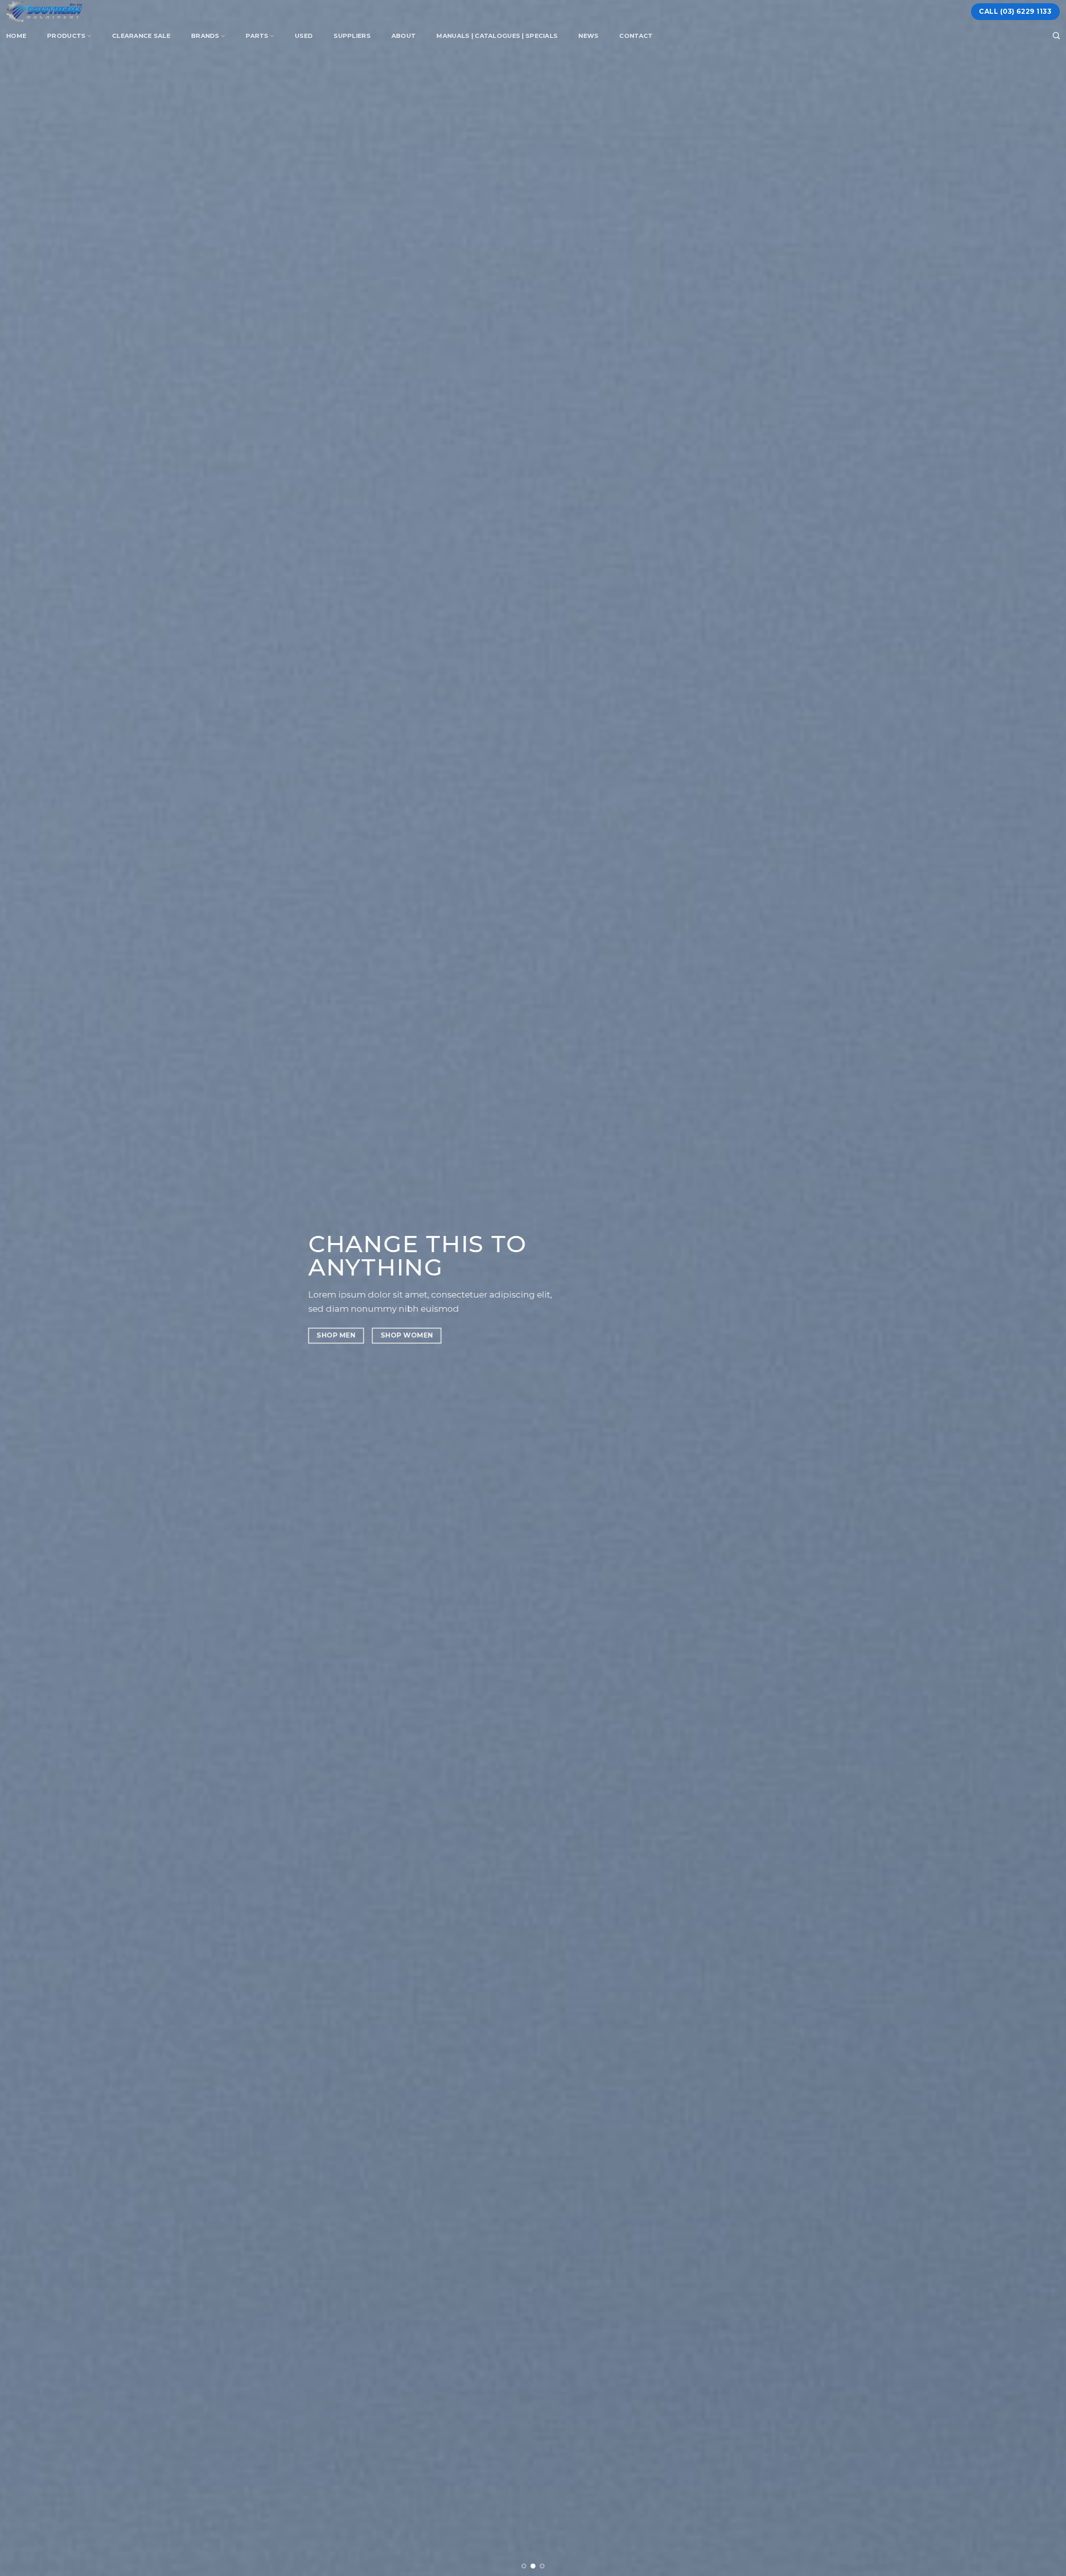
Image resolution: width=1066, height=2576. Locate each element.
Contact (636, 36)
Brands (205, 36)
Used (304, 36)
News (588, 36)
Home (16, 36)
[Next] (1034, 1288)
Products (66, 36)
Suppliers (352, 36)
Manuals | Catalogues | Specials (497, 36)
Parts (257, 36)
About (403, 36)
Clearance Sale (141, 36)
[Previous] (32, 1288)
